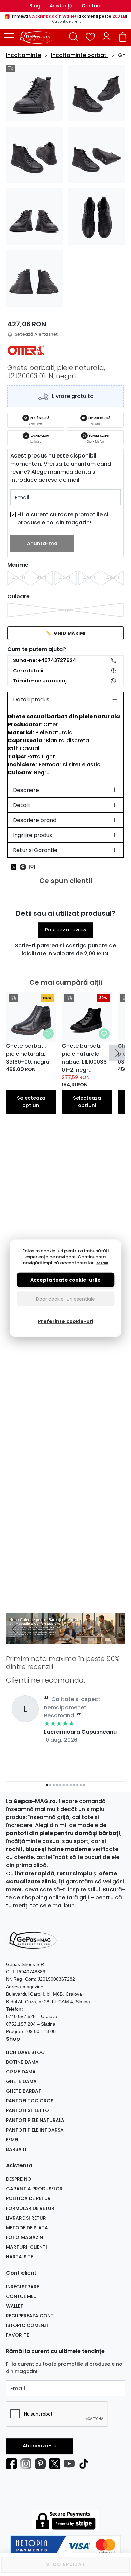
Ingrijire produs (33, 835)
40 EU (18, 578)
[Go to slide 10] (77, 1785)
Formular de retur (30, 2208)
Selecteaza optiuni (31, 1102)
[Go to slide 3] (67, 1639)
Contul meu (21, 2296)
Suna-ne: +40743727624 (45, 660)
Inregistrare (23, 2287)
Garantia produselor (34, 2189)
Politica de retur (28, 2198)
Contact (92, 6)
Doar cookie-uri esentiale (65, 1299)
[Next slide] (117, 1053)
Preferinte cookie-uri (66, 1321)
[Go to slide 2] (64, 1639)
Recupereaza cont (30, 2316)
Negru (66, 610)
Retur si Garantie (35, 850)
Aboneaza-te (39, 2446)
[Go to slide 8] (71, 1785)
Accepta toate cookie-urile (65, 1280)
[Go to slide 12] (84, 1785)
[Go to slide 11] (81, 1785)
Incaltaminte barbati (79, 55)
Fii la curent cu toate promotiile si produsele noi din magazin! (63, 519)
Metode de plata (27, 2228)
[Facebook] (13, 2464)
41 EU (42, 578)
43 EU (89, 578)
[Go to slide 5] (60, 1785)
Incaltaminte (24, 55)
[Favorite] (90, 37)
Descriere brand (35, 820)
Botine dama (22, 2062)
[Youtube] (71, 2464)
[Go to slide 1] (60, 1639)
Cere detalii (28, 671)
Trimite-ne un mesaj (40, 681)
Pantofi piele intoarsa (35, 2130)
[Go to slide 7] (67, 1785)
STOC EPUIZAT (65, 2564)
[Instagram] (28, 2464)
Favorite (17, 2335)
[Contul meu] (106, 37)
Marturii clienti (27, 2247)
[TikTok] (85, 2464)
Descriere (26, 790)
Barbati (16, 2149)
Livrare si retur (26, 2218)
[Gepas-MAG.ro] (39, 37)
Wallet (15, 2306)
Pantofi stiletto (28, 2110)
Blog (35, 6)
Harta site (19, 2257)
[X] (57, 2464)
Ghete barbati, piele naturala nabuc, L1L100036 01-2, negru (84, 1058)
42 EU (65, 578)
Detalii (21, 805)
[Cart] (123, 37)
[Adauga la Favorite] (48, 1034)
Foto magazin (25, 2237)
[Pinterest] (42, 2464)
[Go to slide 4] (71, 1639)
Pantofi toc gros (30, 2101)
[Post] (16, 867)
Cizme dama (21, 2072)
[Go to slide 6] (64, 1785)
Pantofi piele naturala (35, 2120)
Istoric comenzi (27, 2325)
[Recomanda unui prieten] (34, 867)
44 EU (113, 578)
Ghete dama (21, 2081)
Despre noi (19, 2179)
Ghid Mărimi (66, 633)
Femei (12, 2140)
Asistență (61, 6)
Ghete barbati (24, 2091)
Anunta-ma (42, 543)
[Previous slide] (14, 1629)
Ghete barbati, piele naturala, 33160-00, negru (28, 1054)
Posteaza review (66, 930)
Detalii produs (31, 700)
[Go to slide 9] (74, 1785)
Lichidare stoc (25, 2052)
